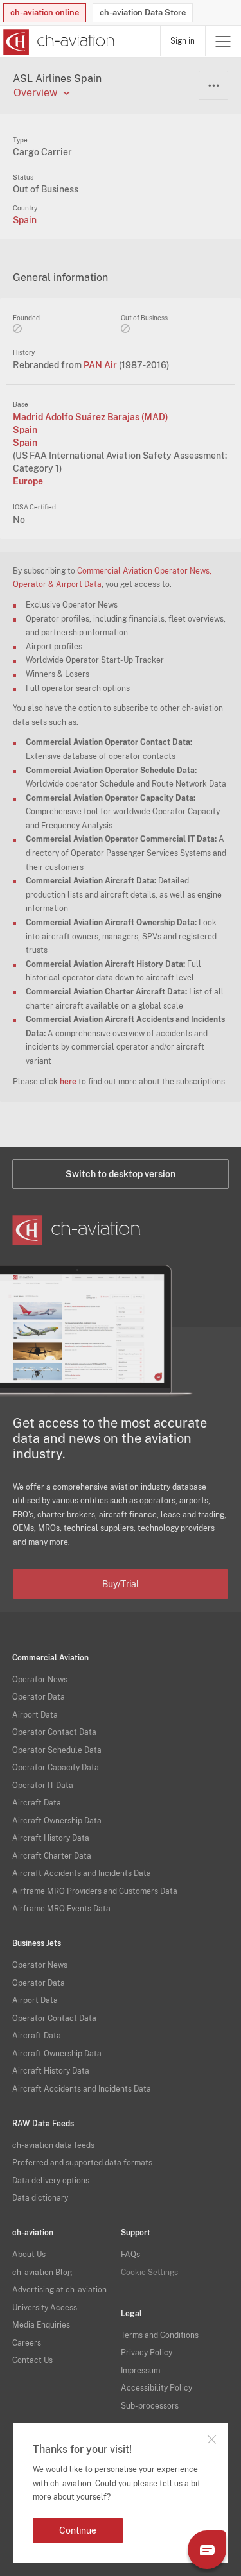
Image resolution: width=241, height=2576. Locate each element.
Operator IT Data (43, 1786)
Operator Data (39, 1697)
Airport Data (35, 1715)
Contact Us (32, 2360)
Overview (35, 93)
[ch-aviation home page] (58, 42)
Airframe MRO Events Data (61, 1909)
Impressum (140, 2371)
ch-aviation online (45, 13)
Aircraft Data (37, 1803)
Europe (28, 481)
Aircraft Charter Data (52, 1856)
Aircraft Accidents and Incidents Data (82, 1873)
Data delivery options (51, 2181)
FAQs (130, 2255)
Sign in (183, 41)
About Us (29, 2255)
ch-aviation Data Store (143, 13)
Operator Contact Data (54, 1732)
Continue (78, 2530)
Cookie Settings (149, 2273)
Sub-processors (150, 2406)
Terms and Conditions (160, 2335)
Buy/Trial (121, 1584)
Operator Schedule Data (57, 1750)
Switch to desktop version (121, 1174)
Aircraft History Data (51, 1838)
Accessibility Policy (156, 2388)
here (68, 1082)
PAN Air (101, 365)
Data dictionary (40, 2198)
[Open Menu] (223, 41)
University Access (45, 2308)
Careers (27, 2343)
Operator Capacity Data (56, 1768)
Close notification (211, 2439)
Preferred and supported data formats (82, 2163)
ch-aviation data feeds (53, 2145)
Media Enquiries (41, 2325)
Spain (25, 220)
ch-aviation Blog (42, 2273)
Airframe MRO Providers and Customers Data (95, 1891)
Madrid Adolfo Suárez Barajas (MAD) (91, 417)
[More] (213, 85)
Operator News (40, 1680)
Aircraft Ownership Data (57, 1821)
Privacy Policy (147, 2353)
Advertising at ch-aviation (59, 2290)
